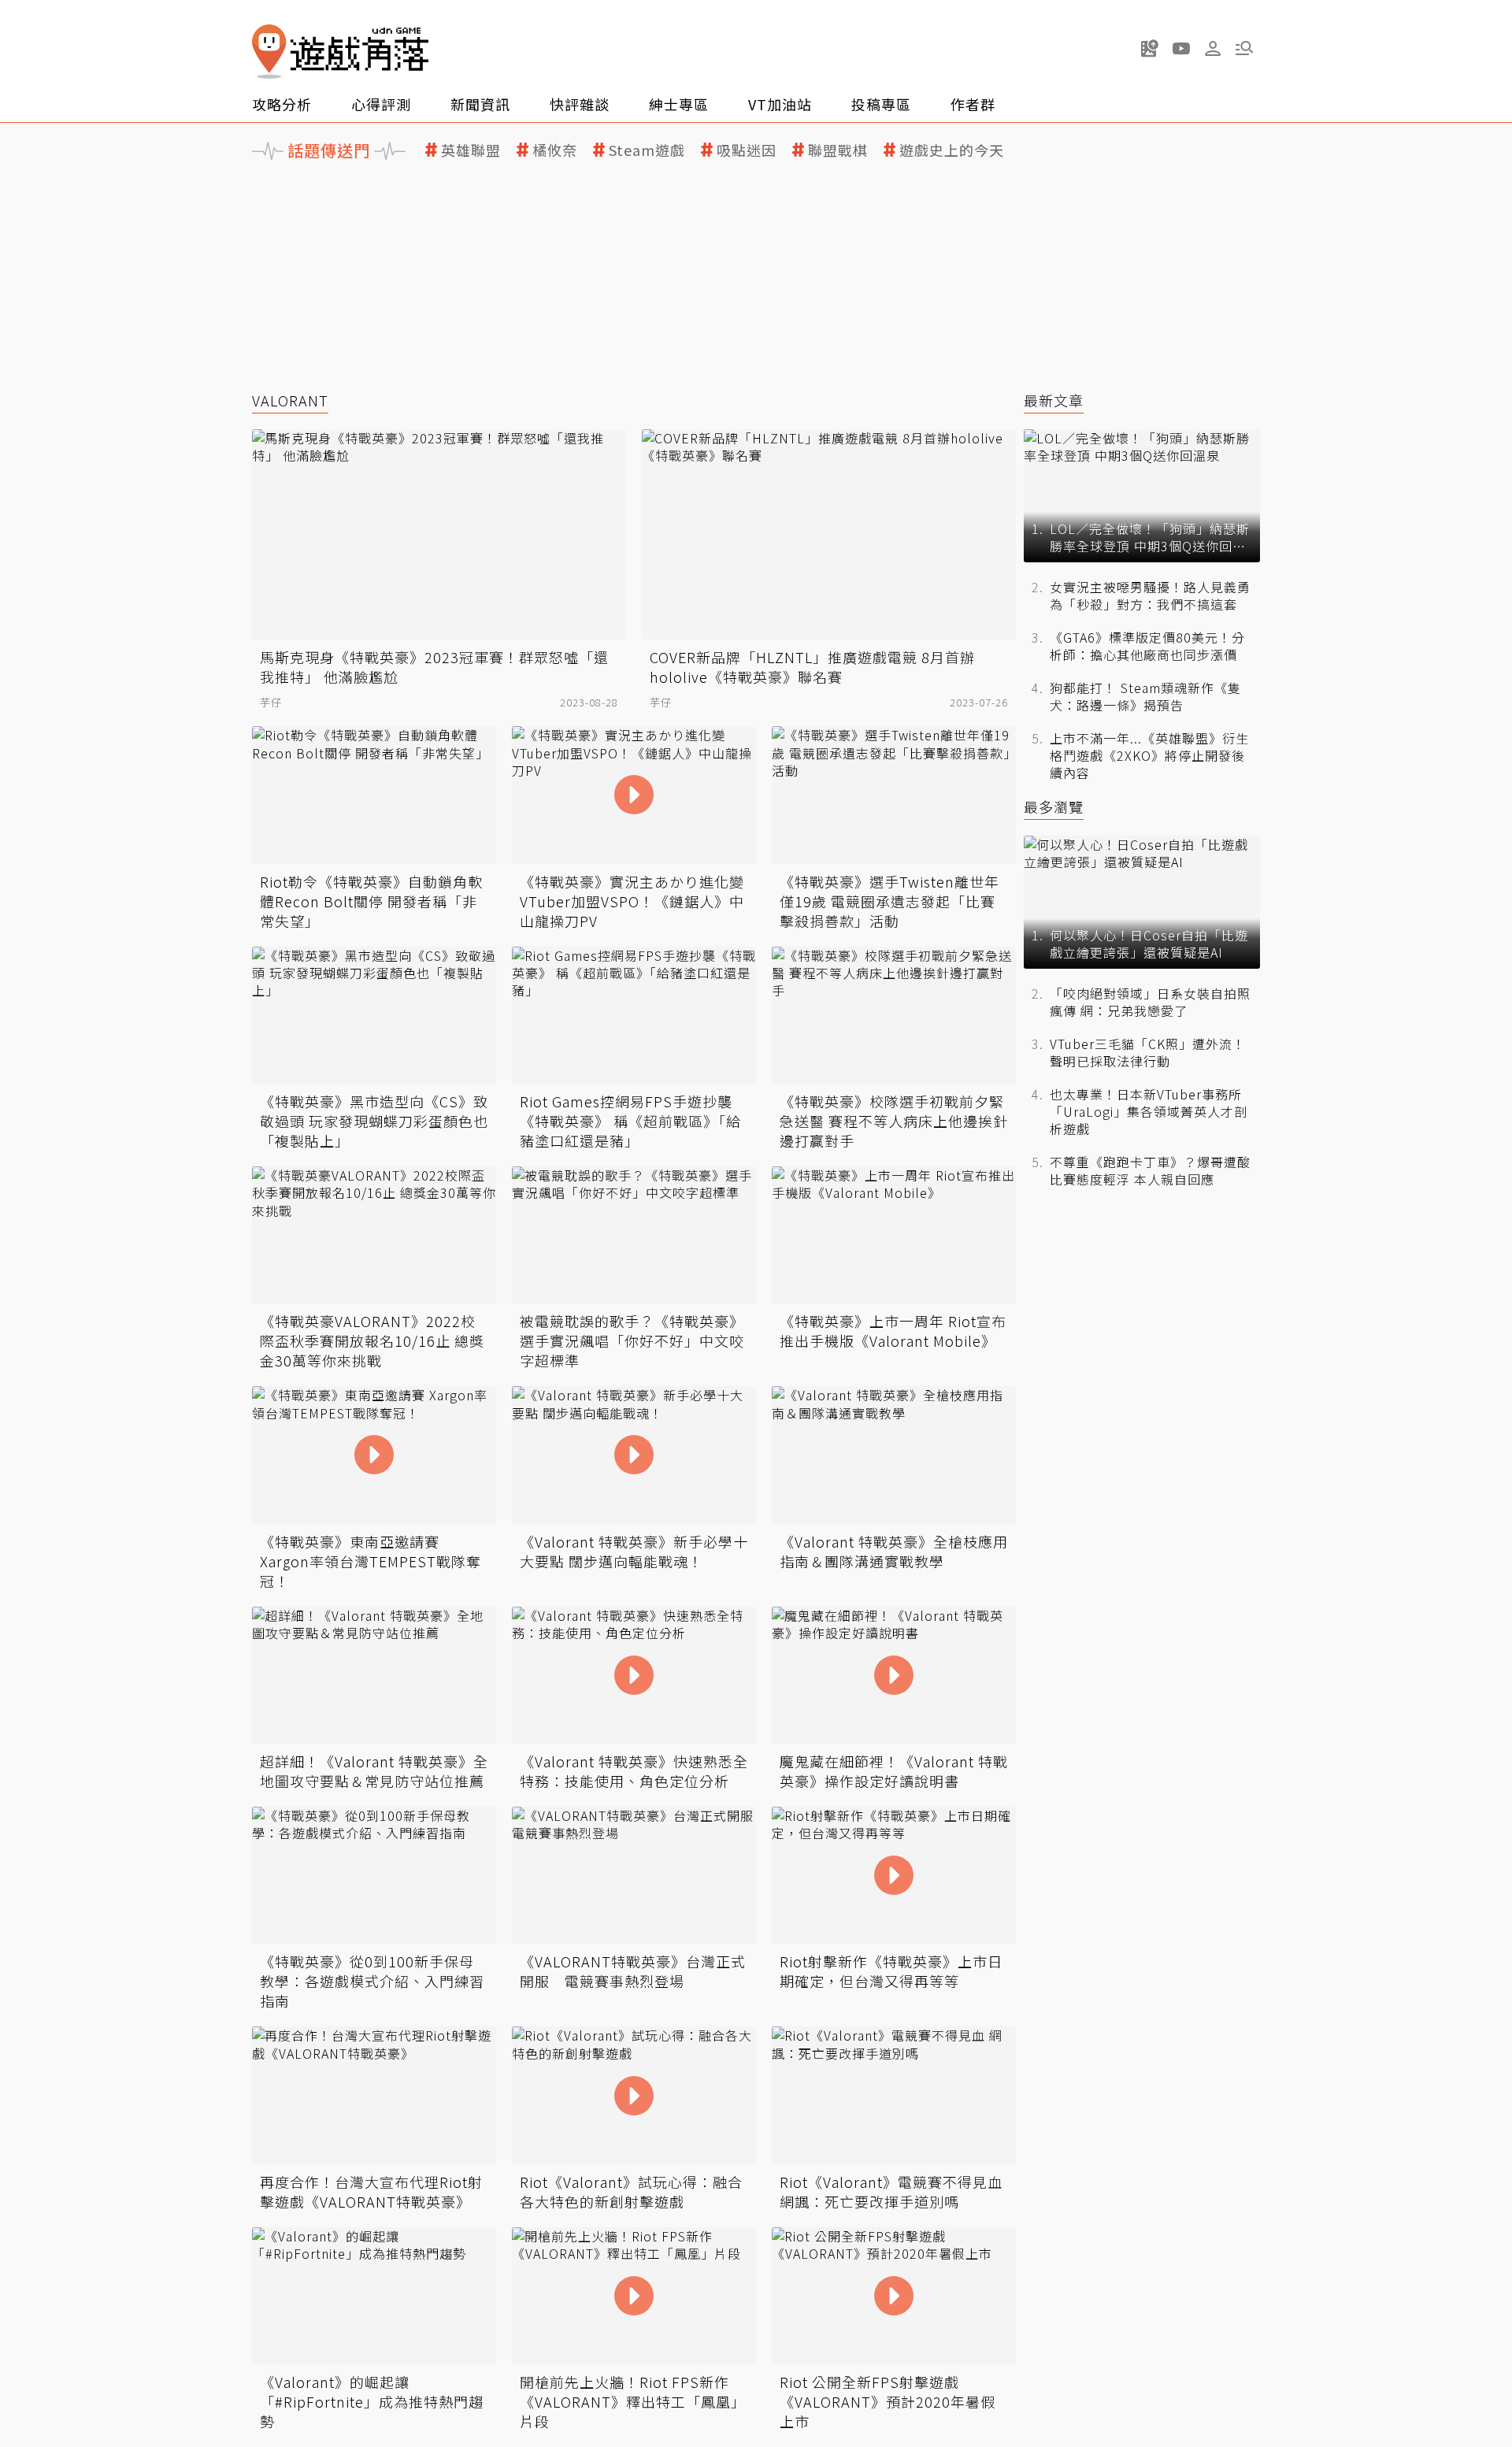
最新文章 (1054, 400)
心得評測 (381, 104)
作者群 (973, 104)
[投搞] (1150, 48)
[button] (1244, 48)
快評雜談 (580, 104)
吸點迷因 (747, 150)
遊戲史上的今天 (952, 150)
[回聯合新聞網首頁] (269, 52)
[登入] (1213, 49)
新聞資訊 (480, 104)
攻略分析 (282, 104)
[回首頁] (340, 52)
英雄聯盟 (471, 150)
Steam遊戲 (647, 150)
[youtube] (1181, 48)
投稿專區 (881, 104)
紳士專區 (679, 104)
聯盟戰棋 (838, 150)
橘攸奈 (555, 150)
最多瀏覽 (1054, 807)
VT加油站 (780, 104)
